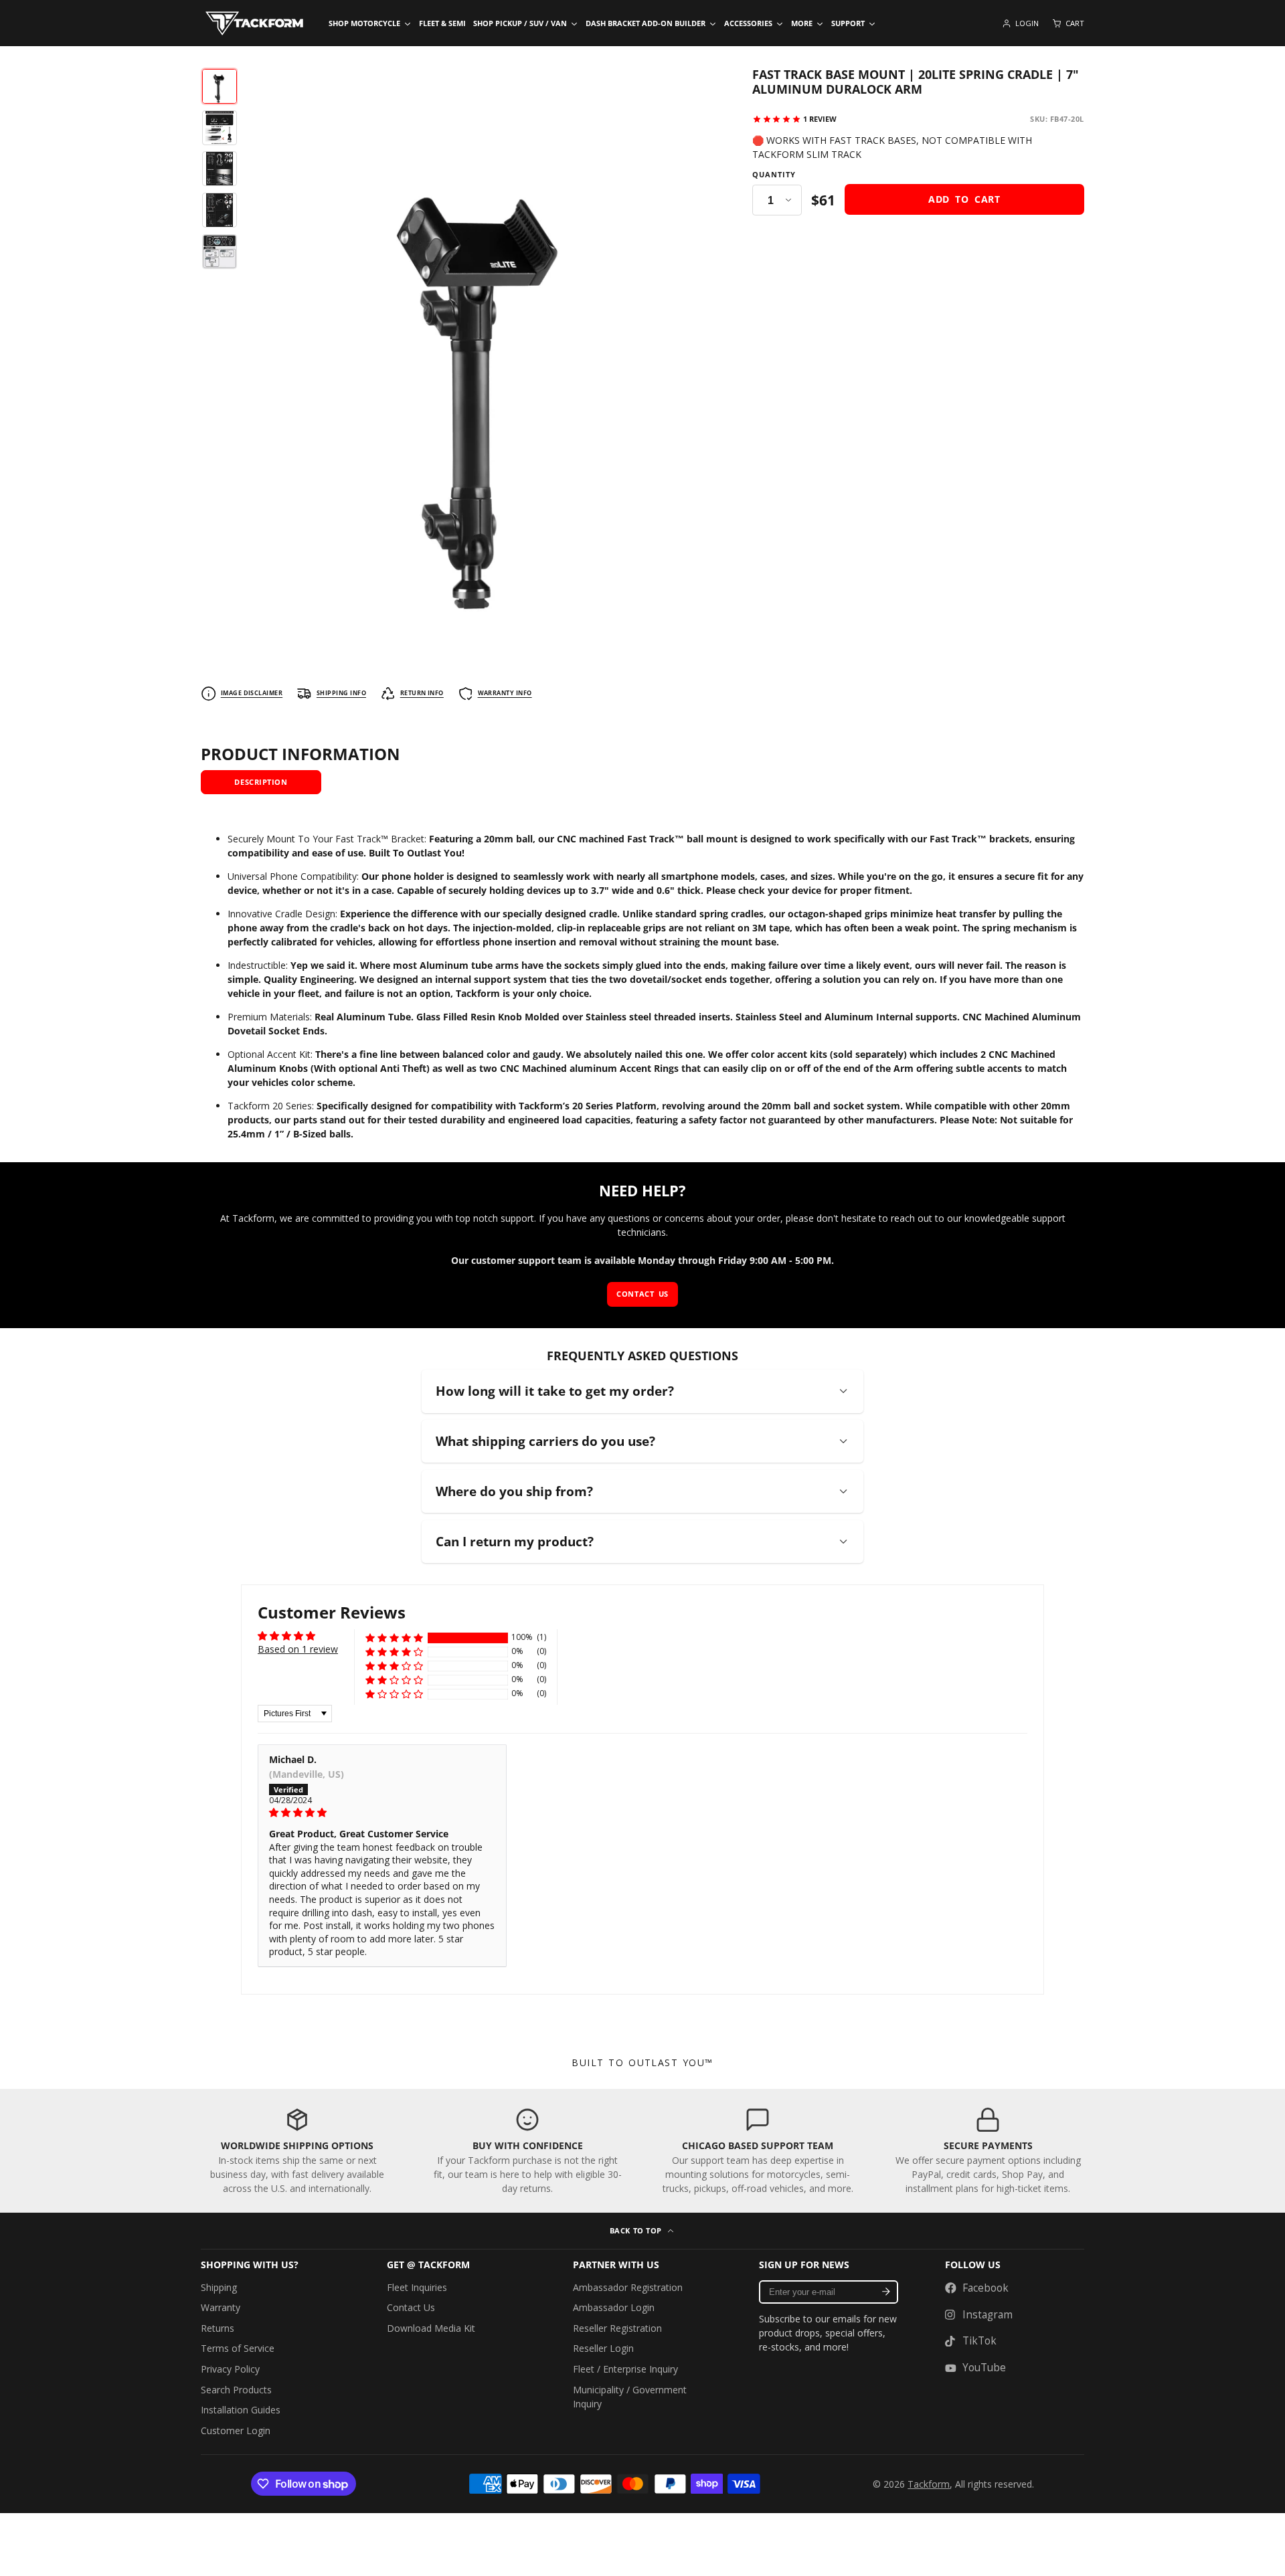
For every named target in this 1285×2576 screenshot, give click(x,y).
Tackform (929, 2484)
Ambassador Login (614, 2307)
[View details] (297, 2151)
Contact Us (411, 2307)
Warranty (221, 2307)
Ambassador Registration (628, 2287)
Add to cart (964, 200)
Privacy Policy (230, 2369)
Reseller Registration (617, 2328)
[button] (394, 1638)
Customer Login (236, 2430)
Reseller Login (603, 2348)
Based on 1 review (298, 1649)
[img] (382, 1813)
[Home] (254, 23)
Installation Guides (241, 2410)
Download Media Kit (431, 2328)
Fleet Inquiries (417, 2287)
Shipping (219, 2287)
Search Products (236, 2390)
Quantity (774, 175)
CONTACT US (642, 1294)
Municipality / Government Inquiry (630, 2397)
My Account (1020, 23)
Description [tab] (261, 782)
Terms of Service (238, 2348)
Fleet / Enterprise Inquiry (625, 2369)
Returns (218, 2328)
